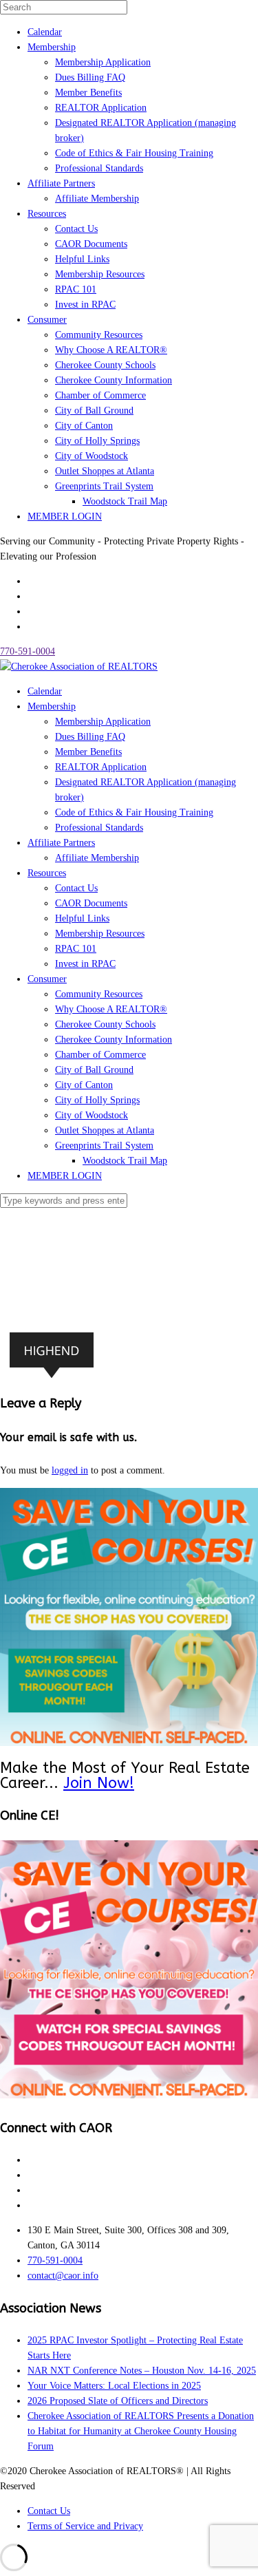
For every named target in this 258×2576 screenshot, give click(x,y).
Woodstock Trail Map (125, 501)
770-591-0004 (28, 651)
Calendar (45, 32)
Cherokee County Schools (105, 365)
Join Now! (99, 1783)
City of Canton (84, 426)
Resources (47, 214)
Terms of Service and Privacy (85, 2526)
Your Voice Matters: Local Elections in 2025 (114, 2386)
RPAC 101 (76, 289)
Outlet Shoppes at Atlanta (105, 471)
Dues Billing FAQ (90, 77)
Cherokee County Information (114, 380)
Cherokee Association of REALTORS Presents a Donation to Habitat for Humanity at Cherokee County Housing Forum (141, 2431)
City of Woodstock (92, 456)
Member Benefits (88, 93)
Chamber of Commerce (100, 395)
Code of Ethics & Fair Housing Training (134, 153)
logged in (70, 1470)
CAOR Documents (91, 244)
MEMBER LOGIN (65, 517)
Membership (52, 47)
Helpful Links (82, 259)
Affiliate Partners (61, 183)
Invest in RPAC (85, 305)
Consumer (47, 320)
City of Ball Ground (94, 411)
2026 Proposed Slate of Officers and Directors (118, 2401)
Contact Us (76, 229)
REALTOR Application (101, 108)
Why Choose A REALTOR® (111, 350)
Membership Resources (100, 274)
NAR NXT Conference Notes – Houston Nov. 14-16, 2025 (142, 2371)
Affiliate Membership (97, 199)
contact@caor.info (63, 2276)
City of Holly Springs (97, 441)
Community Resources (99, 335)
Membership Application (103, 62)
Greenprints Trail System (104, 486)
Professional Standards (99, 168)
